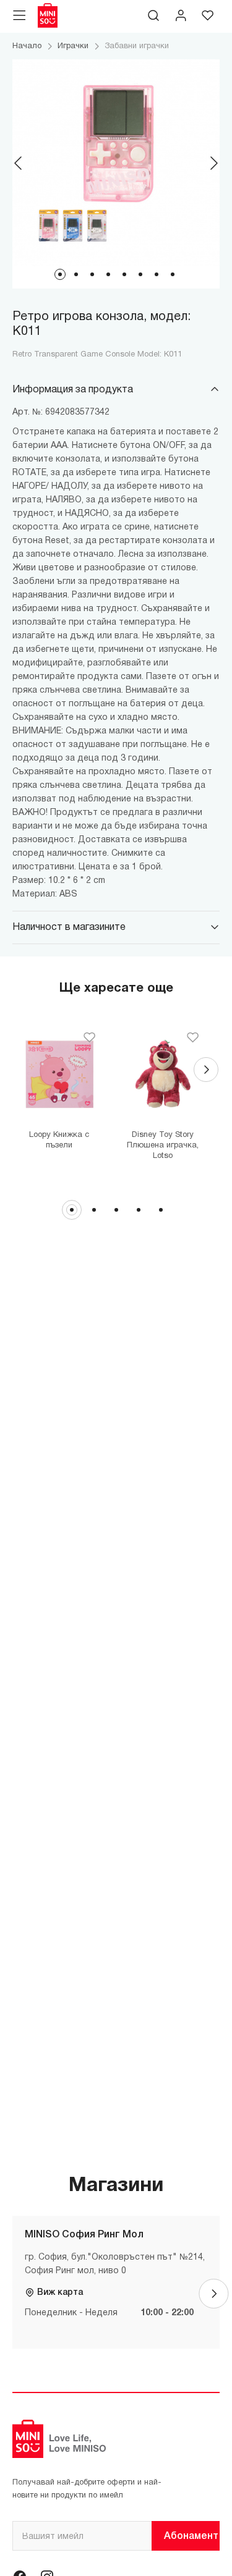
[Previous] (19, 163)
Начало (27, 46)
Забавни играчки (137, 46)
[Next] (213, 163)
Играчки (73, 46)
